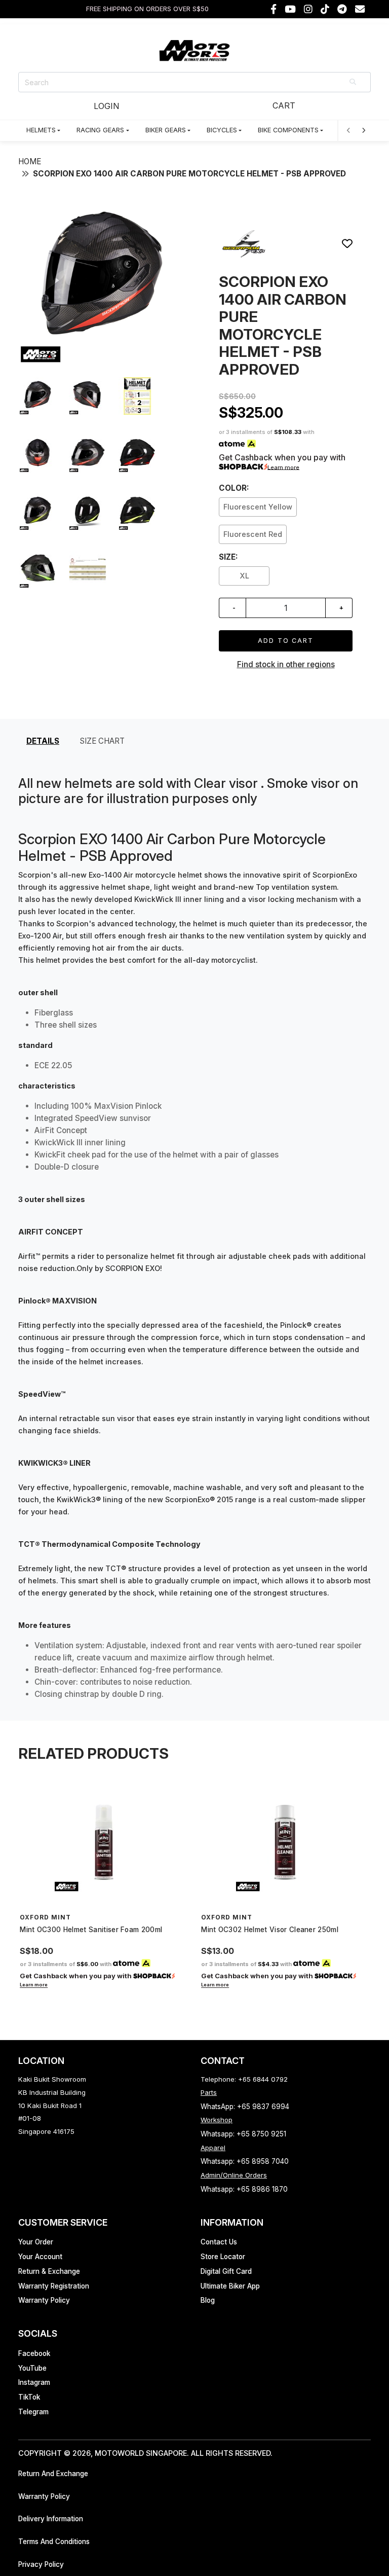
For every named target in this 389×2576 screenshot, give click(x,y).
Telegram (33, 2412)
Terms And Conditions (54, 2542)
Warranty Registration (54, 2286)
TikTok (29, 2397)
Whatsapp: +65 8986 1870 (244, 2189)
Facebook (34, 2353)
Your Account (40, 2257)
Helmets (41, 130)
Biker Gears (166, 130)
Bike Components (288, 130)
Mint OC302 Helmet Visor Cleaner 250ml (270, 1930)
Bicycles (222, 130)
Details (43, 741)
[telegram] (342, 9)
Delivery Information (51, 2519)
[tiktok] (325, 9)
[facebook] (274, 9)
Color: (234, 488)
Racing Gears (100, 130)
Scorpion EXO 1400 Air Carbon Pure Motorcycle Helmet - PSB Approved (189, 174)
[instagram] (308, 9)
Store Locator (223, 2257)
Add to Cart (286, 641)
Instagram (34, 2382)
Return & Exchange (49, 2271)
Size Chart (102, 741)
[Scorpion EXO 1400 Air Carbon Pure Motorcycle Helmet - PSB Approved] (103, 362)
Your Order (36, 2242)
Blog (208, 2300)
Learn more (283, 467)
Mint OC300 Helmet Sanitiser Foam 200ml (91, 1930)
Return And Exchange (53, 2474)
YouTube (32, 2368)
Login (106, 106)
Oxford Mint (45, 1917)
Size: (228, 557)
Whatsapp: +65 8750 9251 (243, 2134)
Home (30, 161)
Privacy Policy (41, 2564)
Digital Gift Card (226, 2271)
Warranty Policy (44, 2300)
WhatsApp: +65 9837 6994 (245, 2107)
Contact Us (219, 2242)
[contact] (360, 9)
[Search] (354, 82)
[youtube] (290, 9)
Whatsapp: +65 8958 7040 (245, 2161)
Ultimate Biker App (230, 2286)
